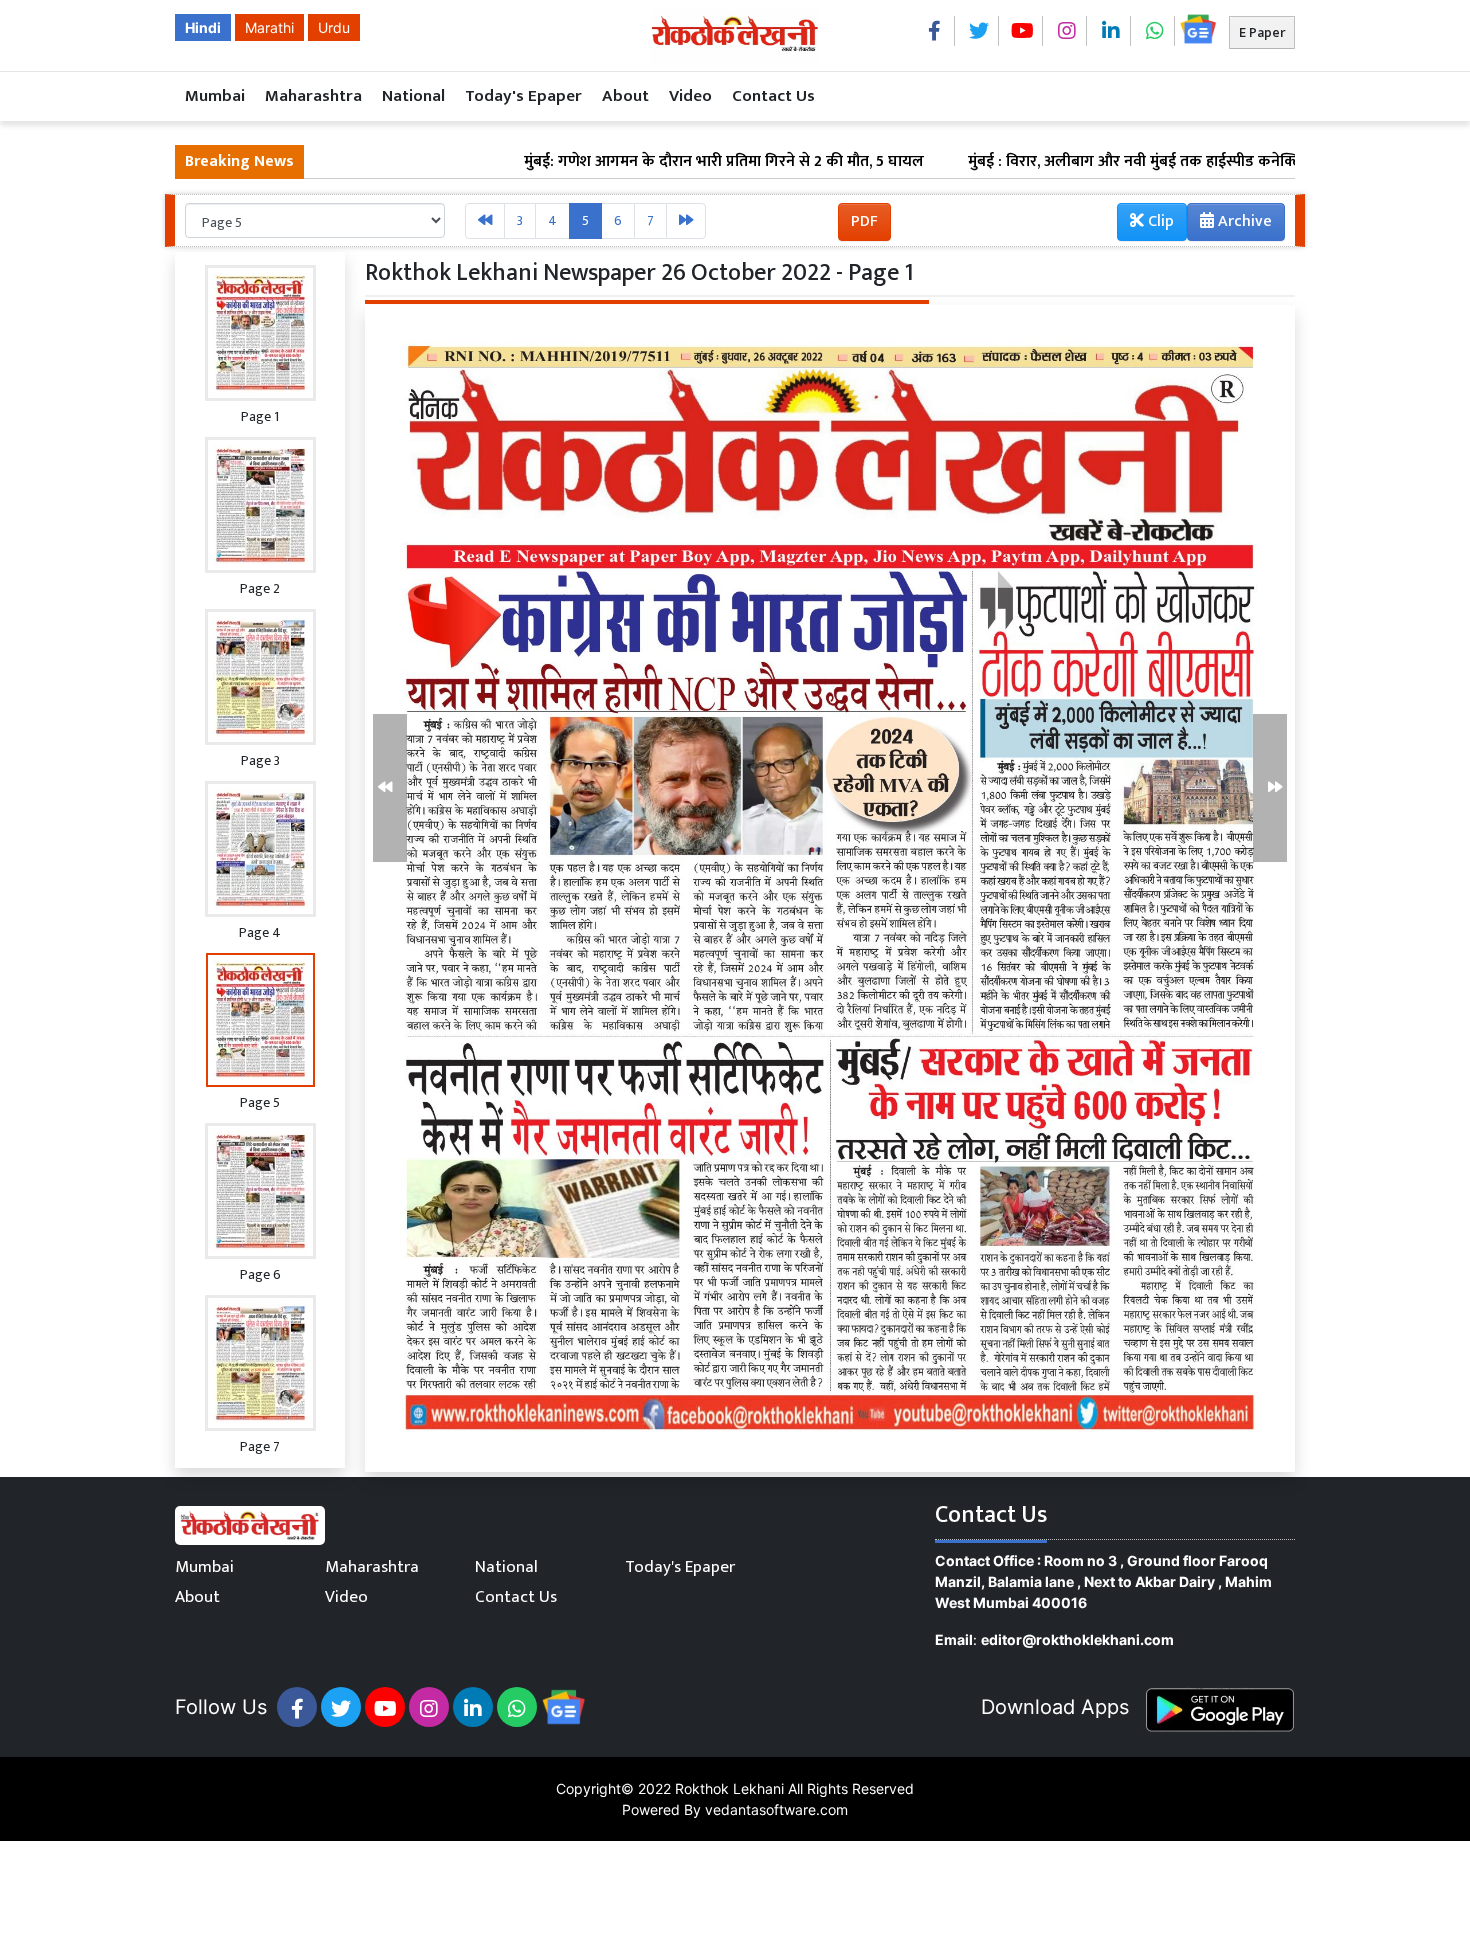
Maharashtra (313, 96)
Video (690, 96)
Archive (1243, 221)
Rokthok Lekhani (729, 1788)
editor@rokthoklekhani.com (1077, 1639)
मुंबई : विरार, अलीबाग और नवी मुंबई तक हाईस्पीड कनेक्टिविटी (1054, 162)
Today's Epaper (523, 96)
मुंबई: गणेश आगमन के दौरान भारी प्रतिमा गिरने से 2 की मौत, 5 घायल (631, 162)
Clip (1159, 221)
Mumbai (215, 96)
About (625, 96)
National (413, 96)
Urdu (334, 27)
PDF (864, 221)
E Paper (1262, 32)
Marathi (269, 27)
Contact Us (773, 96)
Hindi (203, 27)
